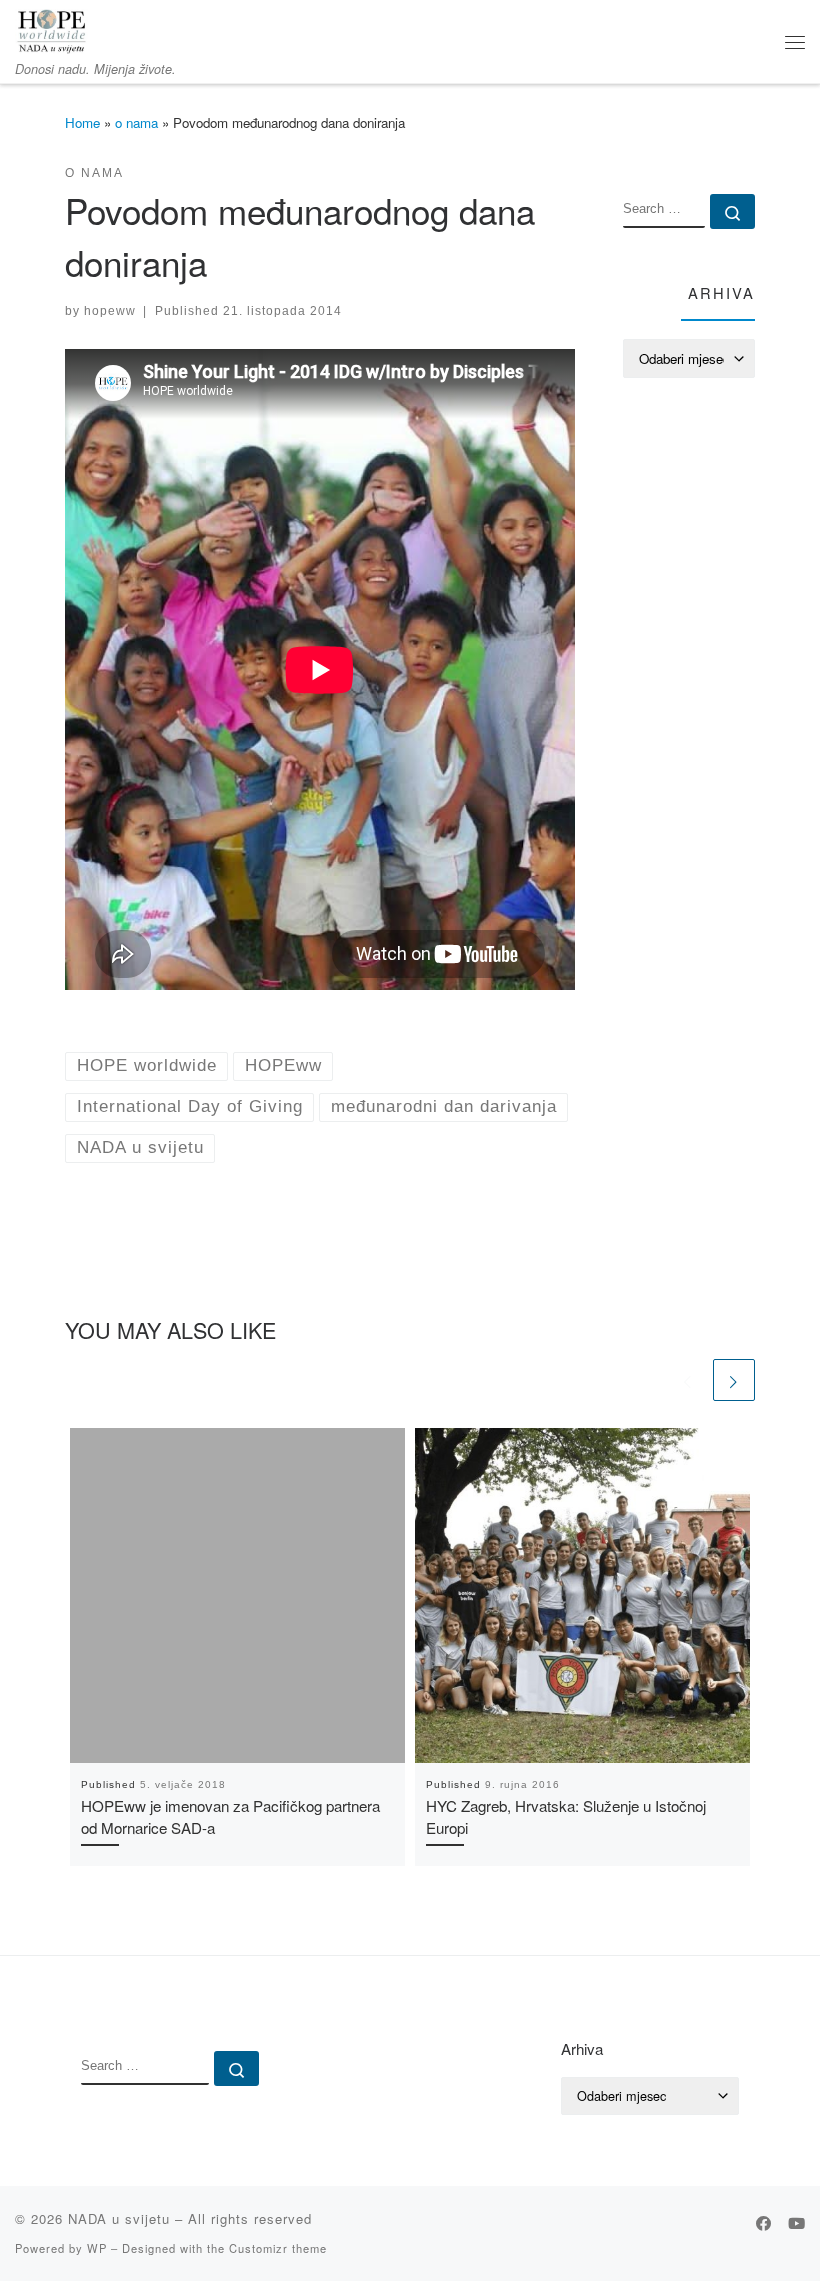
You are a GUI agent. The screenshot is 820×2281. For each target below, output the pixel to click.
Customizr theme (278, 2248)
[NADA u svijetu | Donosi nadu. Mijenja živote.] (51, 28)
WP (97, 2248)
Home (82, 122)
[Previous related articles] (688, 1380)
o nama (136, 122)
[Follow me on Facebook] (763, 2223)
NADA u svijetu (119, 2218)
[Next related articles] (734, 1380)
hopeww (110, 310)
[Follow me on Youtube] (796, 2223)
